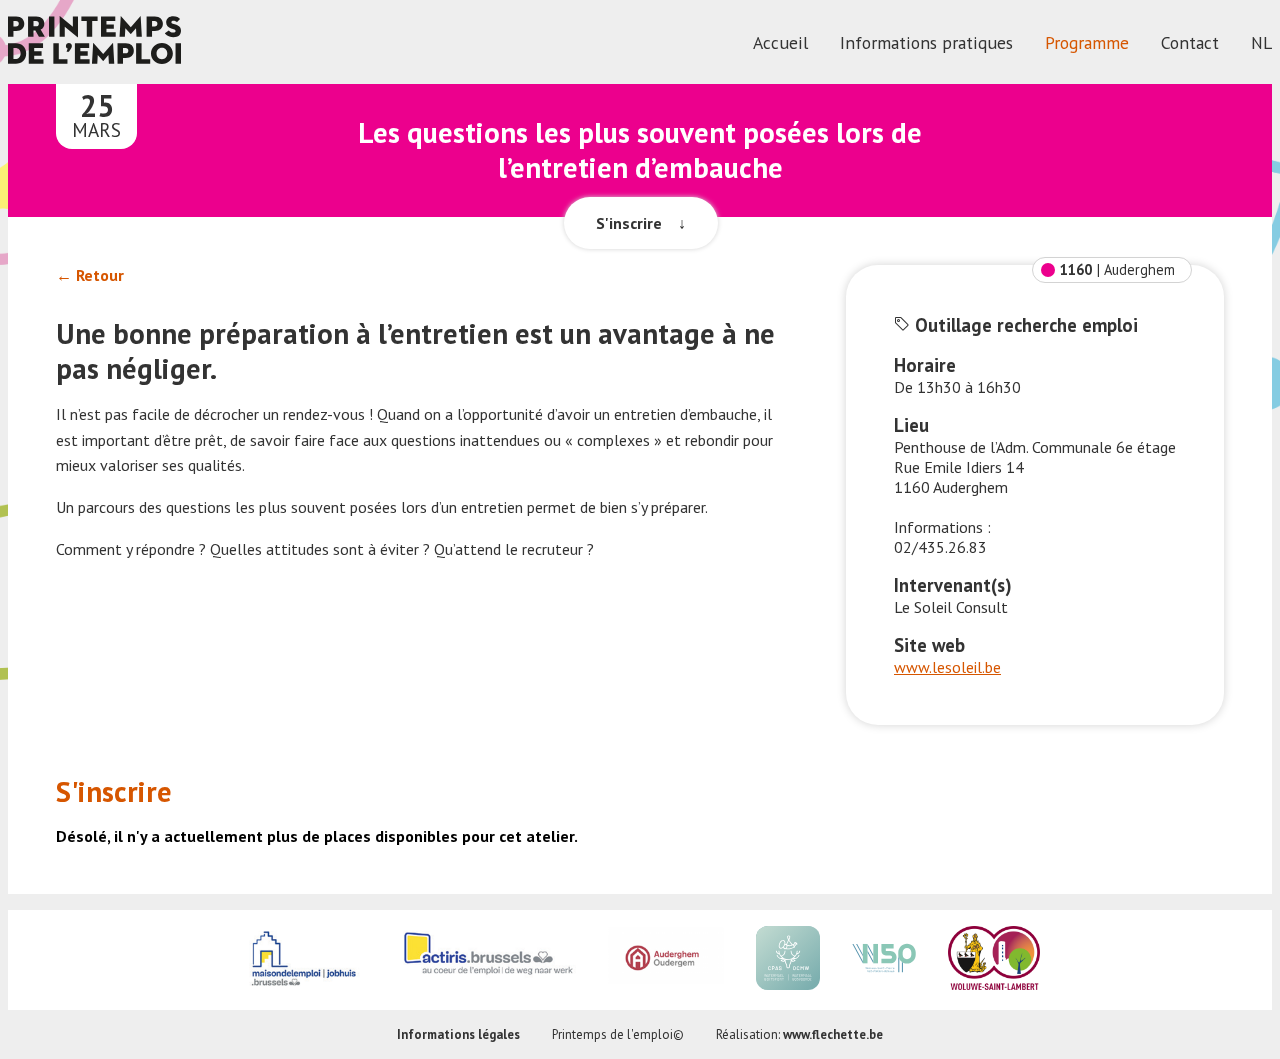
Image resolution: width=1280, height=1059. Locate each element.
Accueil (780, 42)
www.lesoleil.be (947, 667)
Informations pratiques (926, 42)
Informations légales (458, 1034)
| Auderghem (1117, 269)
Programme (1087, 42)
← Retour (90, 275)
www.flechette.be (833, 1034)
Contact (1190, 42)
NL (1261, 42)
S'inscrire (641, 223)
